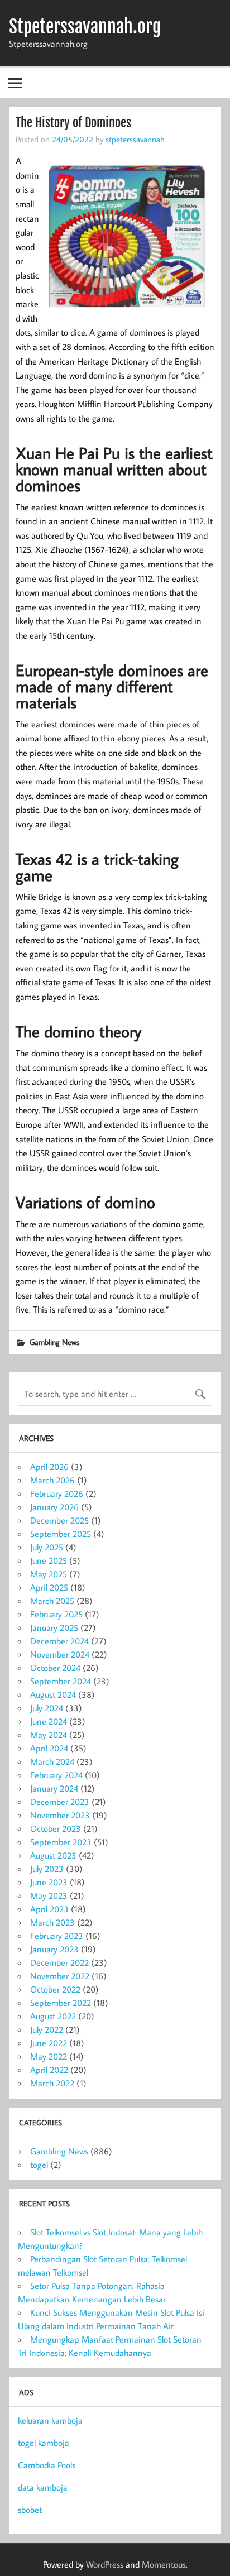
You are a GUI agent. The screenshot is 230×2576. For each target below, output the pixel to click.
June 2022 (49, 2043)
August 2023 (53, 1855)
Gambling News (54, 1342)
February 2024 (56, 1775)
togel (39, 2165)
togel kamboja (44, 2443)
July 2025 (47, 1547)
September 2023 (61, 1842)
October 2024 (55, 1668)
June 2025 (49, 1560)
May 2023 (49, 1895)
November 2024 (60, 1654)
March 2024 (52, 1761)
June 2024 (49, 1721)
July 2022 (47, 2029)
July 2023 (47, 1869)
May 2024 (49, 1735)
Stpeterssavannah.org (85, 27)
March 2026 (52, 1480)
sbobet (30, 2510)
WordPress (105, 2564)
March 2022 (52, 2083)
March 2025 (52, 1601)
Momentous (164, 2564)
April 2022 (49, 2070)
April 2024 (49, 1748)
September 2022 (61, 2003)
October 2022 (55, 1989)
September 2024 (61, 1681)
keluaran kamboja (50, 2420)
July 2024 (47, 1708)
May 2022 (49, 2056)
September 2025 (61, 1534)
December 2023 (60, 1802)
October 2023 (56, 1828)
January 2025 (54, 1627)
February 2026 (57, 1493)
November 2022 (60, 1976)
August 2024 (53, 1694)
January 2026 (54, 1507)
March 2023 (52, 1922)
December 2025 (59, 1520)
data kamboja (43, 2487)
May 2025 (49, 1574)
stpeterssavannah (135, 139)
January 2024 (54, 1788)
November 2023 (60, 1815)
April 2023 (49, 1909)
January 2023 (54, 1949)
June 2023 (49, 1882)
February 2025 (56, 1614)
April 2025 (49, 1587)
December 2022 (59, 1962)
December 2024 (59, 1641)
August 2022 (53, 2016)
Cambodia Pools (47, 2465)
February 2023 (57, 1936)
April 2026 (49, 1467)
